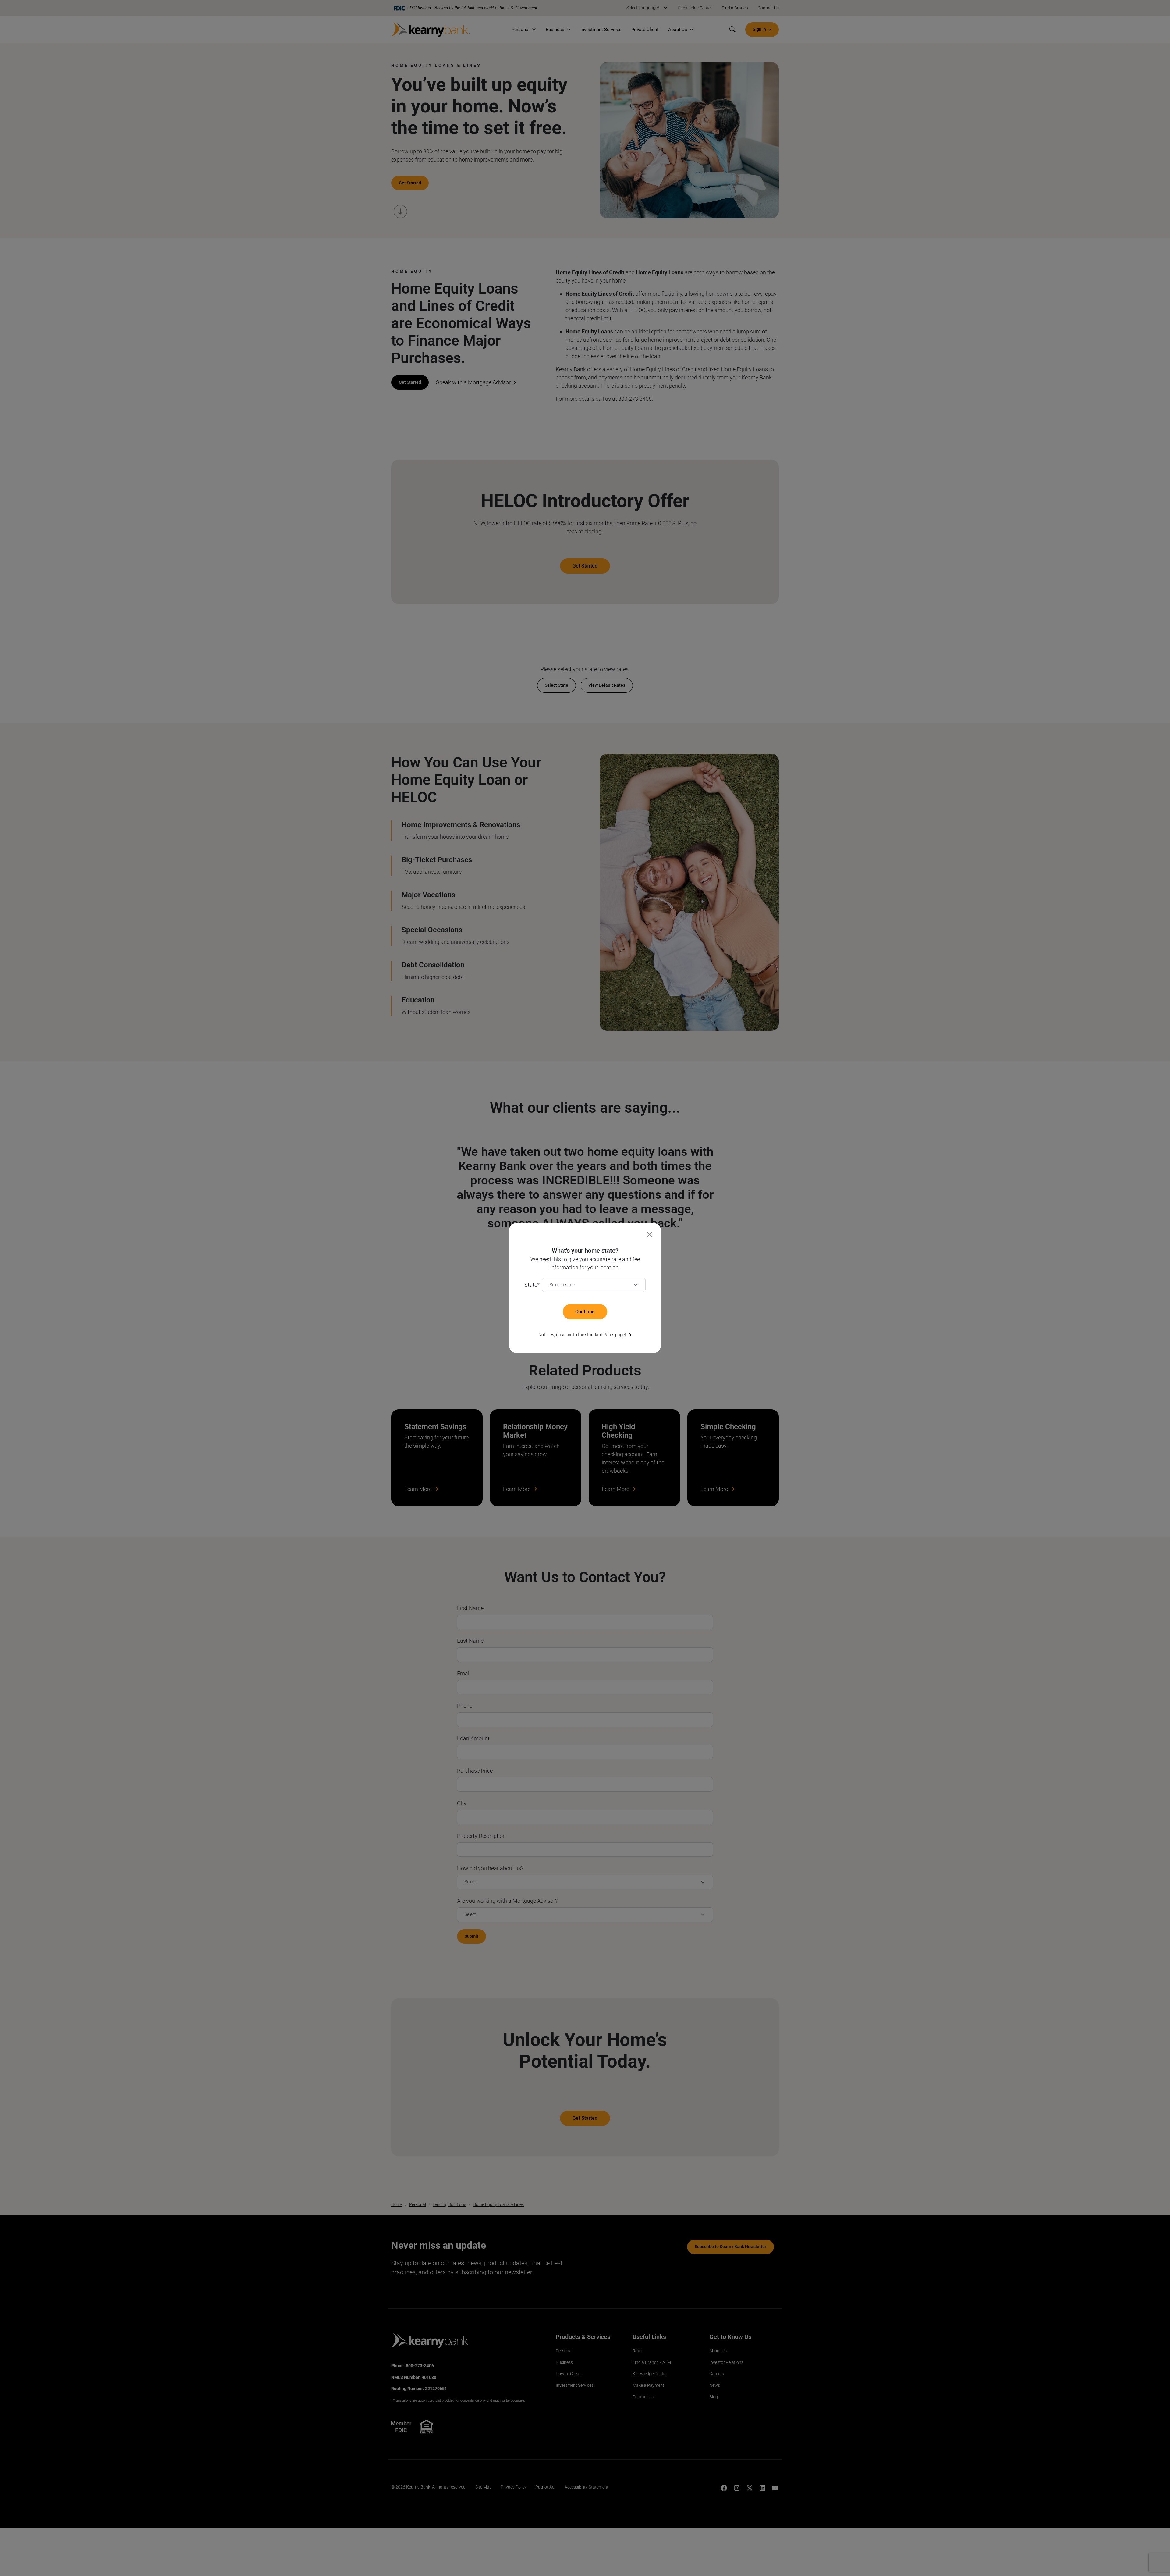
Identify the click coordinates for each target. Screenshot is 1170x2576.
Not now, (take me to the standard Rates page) (582, 1335)
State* (532, 1285)
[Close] (649, 1235)
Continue (585, 1312)
